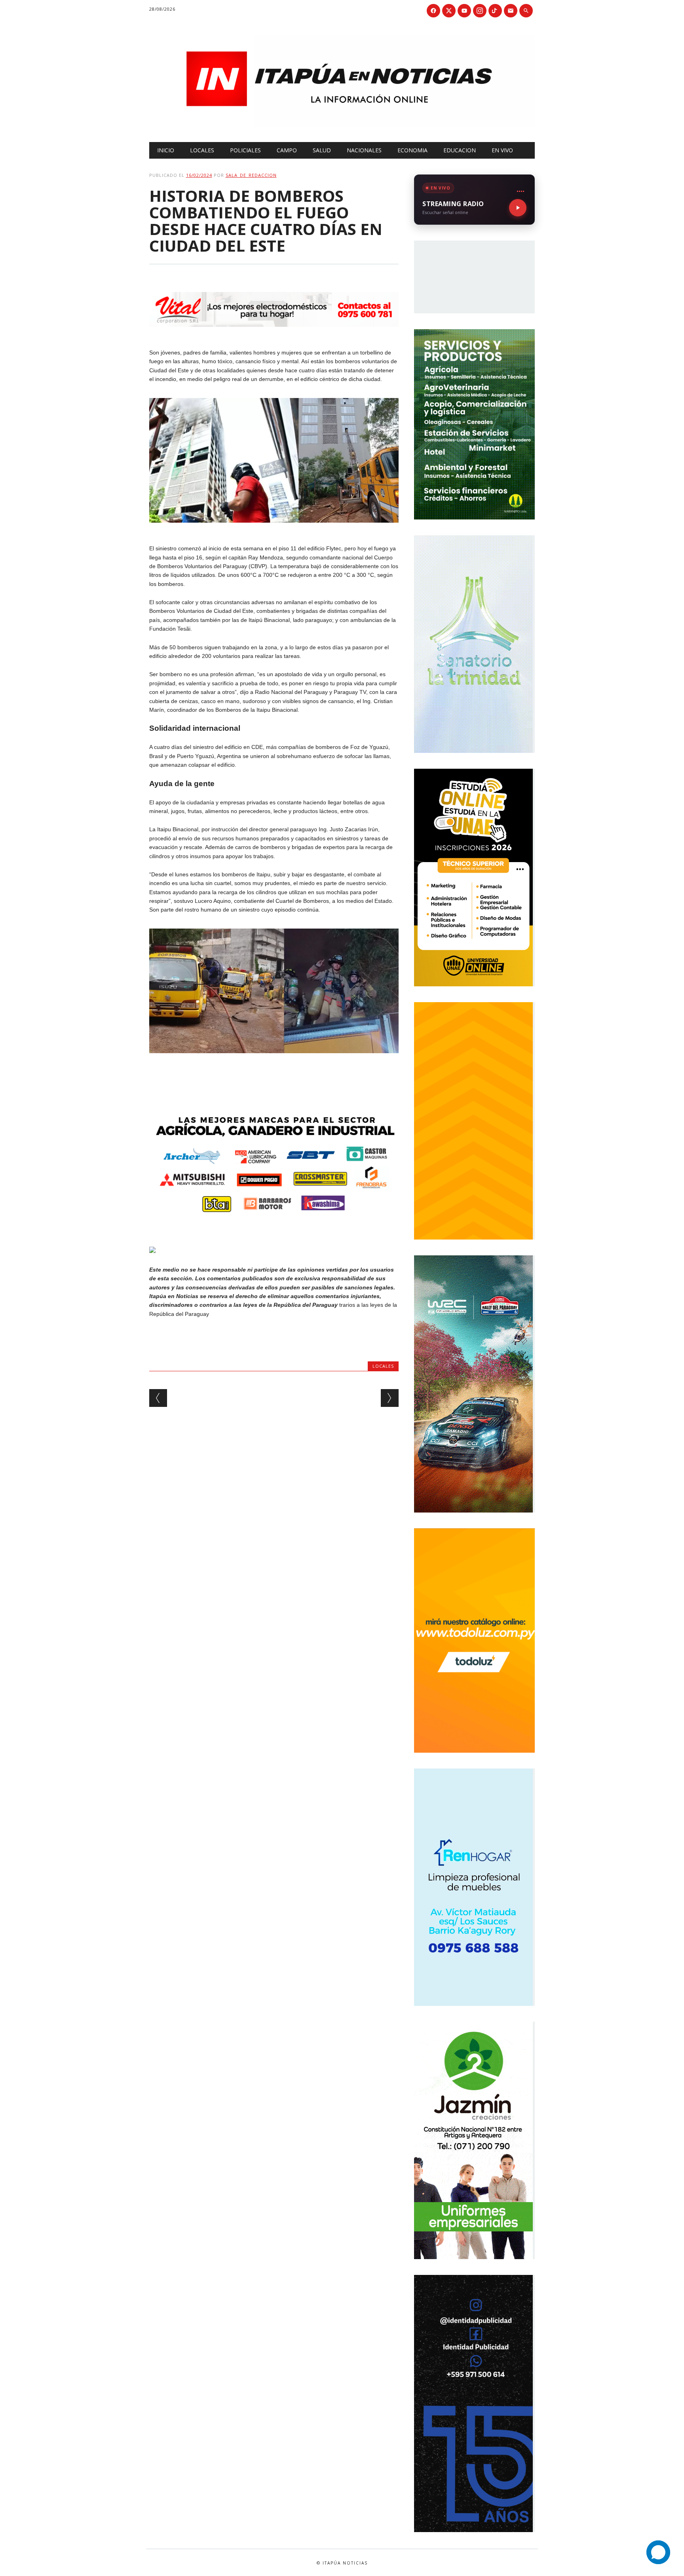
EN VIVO (502, 150)
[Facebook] (433, 11)
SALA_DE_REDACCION (251, 175)
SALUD (322, 150)
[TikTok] (495, 11)
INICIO (166, 150)
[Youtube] (464, 11)
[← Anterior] (158, 1398)
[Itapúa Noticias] (342, 125)
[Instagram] (480, 11)
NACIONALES (364, 150)
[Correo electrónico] (511, 11)
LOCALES (202, 150)
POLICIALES (245, 150)
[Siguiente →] (390, 1398)
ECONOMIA (412, 150)
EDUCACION (460, 150)
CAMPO (287, 150)
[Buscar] (526, 11)
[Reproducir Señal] (518, 208)
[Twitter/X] (449, 11)
